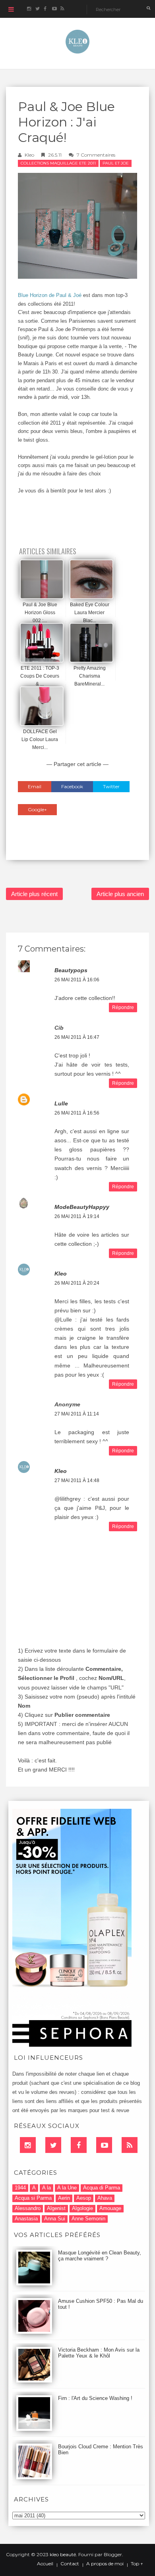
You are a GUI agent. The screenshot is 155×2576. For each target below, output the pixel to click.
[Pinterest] (104, 2145)
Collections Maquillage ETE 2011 (58, 163)
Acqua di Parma (102, 2188)
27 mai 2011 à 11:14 (77, 1414)
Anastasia (26, 2219)
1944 (20, 2188)
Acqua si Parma (33, 2198)
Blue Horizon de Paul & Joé (50, 295)
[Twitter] (53, 2145)
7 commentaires (96, 155)
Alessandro (28, 2208)
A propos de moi (105, 2564)
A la (46, 2188)
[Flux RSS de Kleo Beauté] (62, 9)
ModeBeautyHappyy (82, 1207)
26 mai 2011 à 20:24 (77, 1283)
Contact (70, 2564)
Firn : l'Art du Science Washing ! (95, 2398)
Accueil (45, 2564)
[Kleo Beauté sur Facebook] (46, 9)
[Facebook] (79, 2145)
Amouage (110, 2208)
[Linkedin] (28, 2145)
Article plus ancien (120, 894)
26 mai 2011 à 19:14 (77, 1216)
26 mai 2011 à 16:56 (77, 1113)
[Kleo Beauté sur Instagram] (29, 9)
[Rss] (130, 2145)
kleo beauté (63, 2554)
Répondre (123, 1007)
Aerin (64, 2198)
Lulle (61, 1103)
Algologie (82, 2208)
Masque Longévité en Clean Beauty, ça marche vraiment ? (100, 2256)
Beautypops (71, 970)
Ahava (105, 2198)
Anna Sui (55, 2219)
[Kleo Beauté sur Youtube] (54, 9)
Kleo (29, 155)
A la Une (67, 2188)
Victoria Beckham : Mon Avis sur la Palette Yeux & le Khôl (99, 2353)
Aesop (84, 2198)
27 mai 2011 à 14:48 (77, 1480)
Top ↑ (137, 2564)
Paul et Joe (116, 163)
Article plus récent (34, 894)
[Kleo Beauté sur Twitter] (37, 9)
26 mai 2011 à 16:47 (77, 1037)
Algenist (56, 2208)
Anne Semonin (88, 2219)
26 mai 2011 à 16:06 (77, 980)
